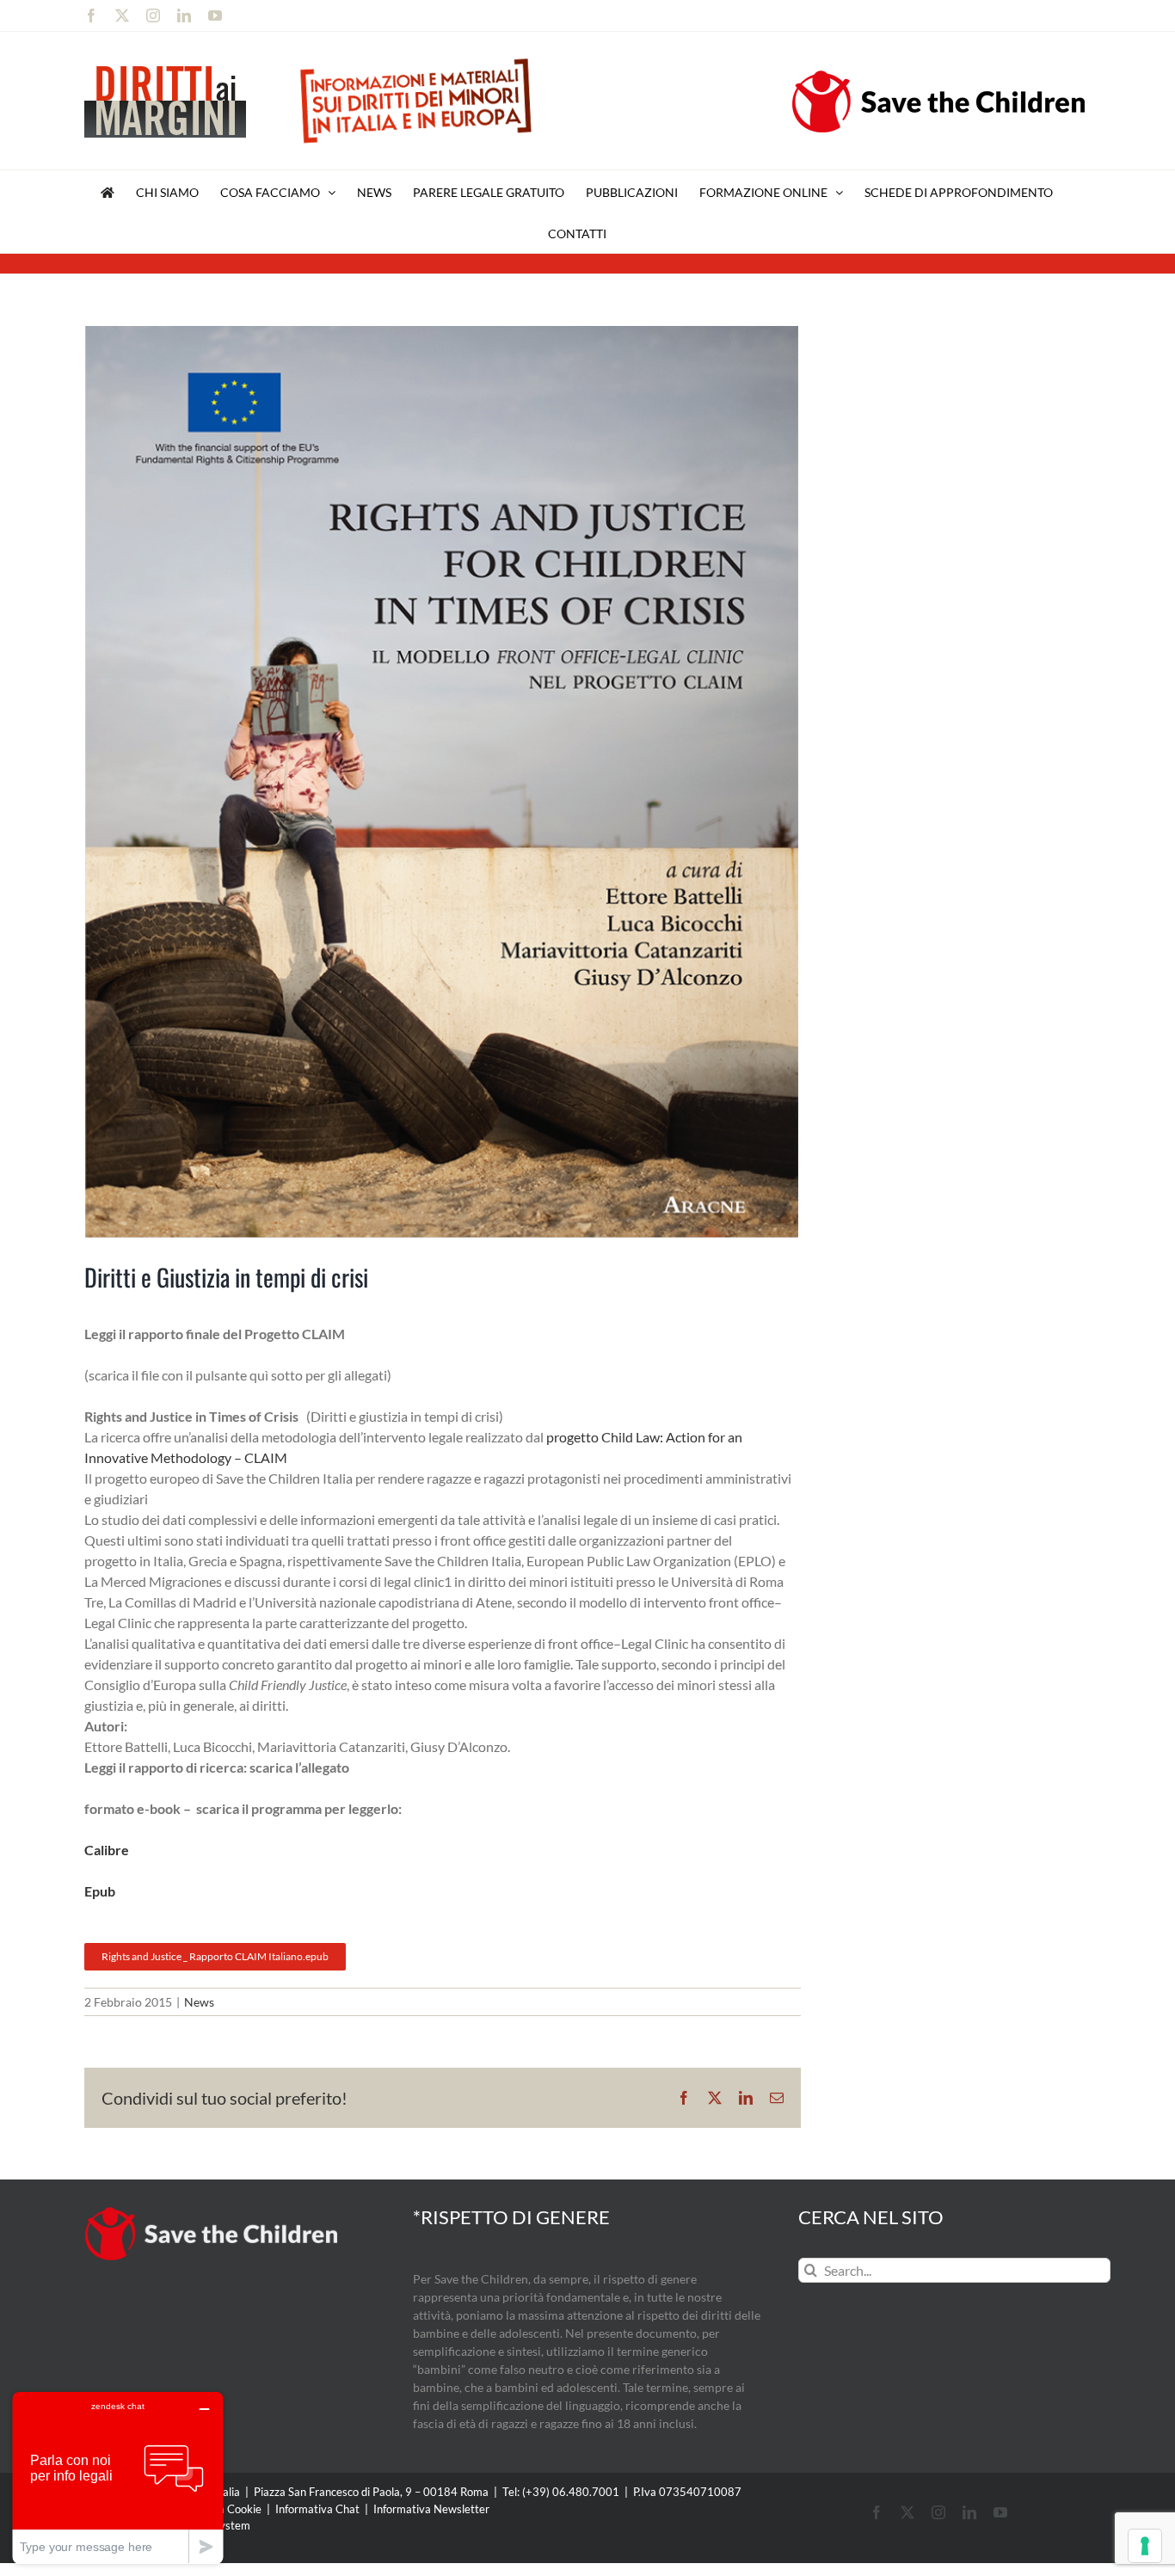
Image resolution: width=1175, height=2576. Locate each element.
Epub (100, 1891)
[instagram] (938, 2512)
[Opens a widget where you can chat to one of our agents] (118, 2478)
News (199, 2002)
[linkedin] (969, 2512)
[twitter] (907, 2512)
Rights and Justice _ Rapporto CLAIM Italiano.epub (215, 1956)
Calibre (107, 1850)
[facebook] (877, 2512)
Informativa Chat (317, 2509)
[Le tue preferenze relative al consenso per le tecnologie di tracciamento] (1145, 2546)
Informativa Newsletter (431, 2509)
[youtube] (1000, 2512)
